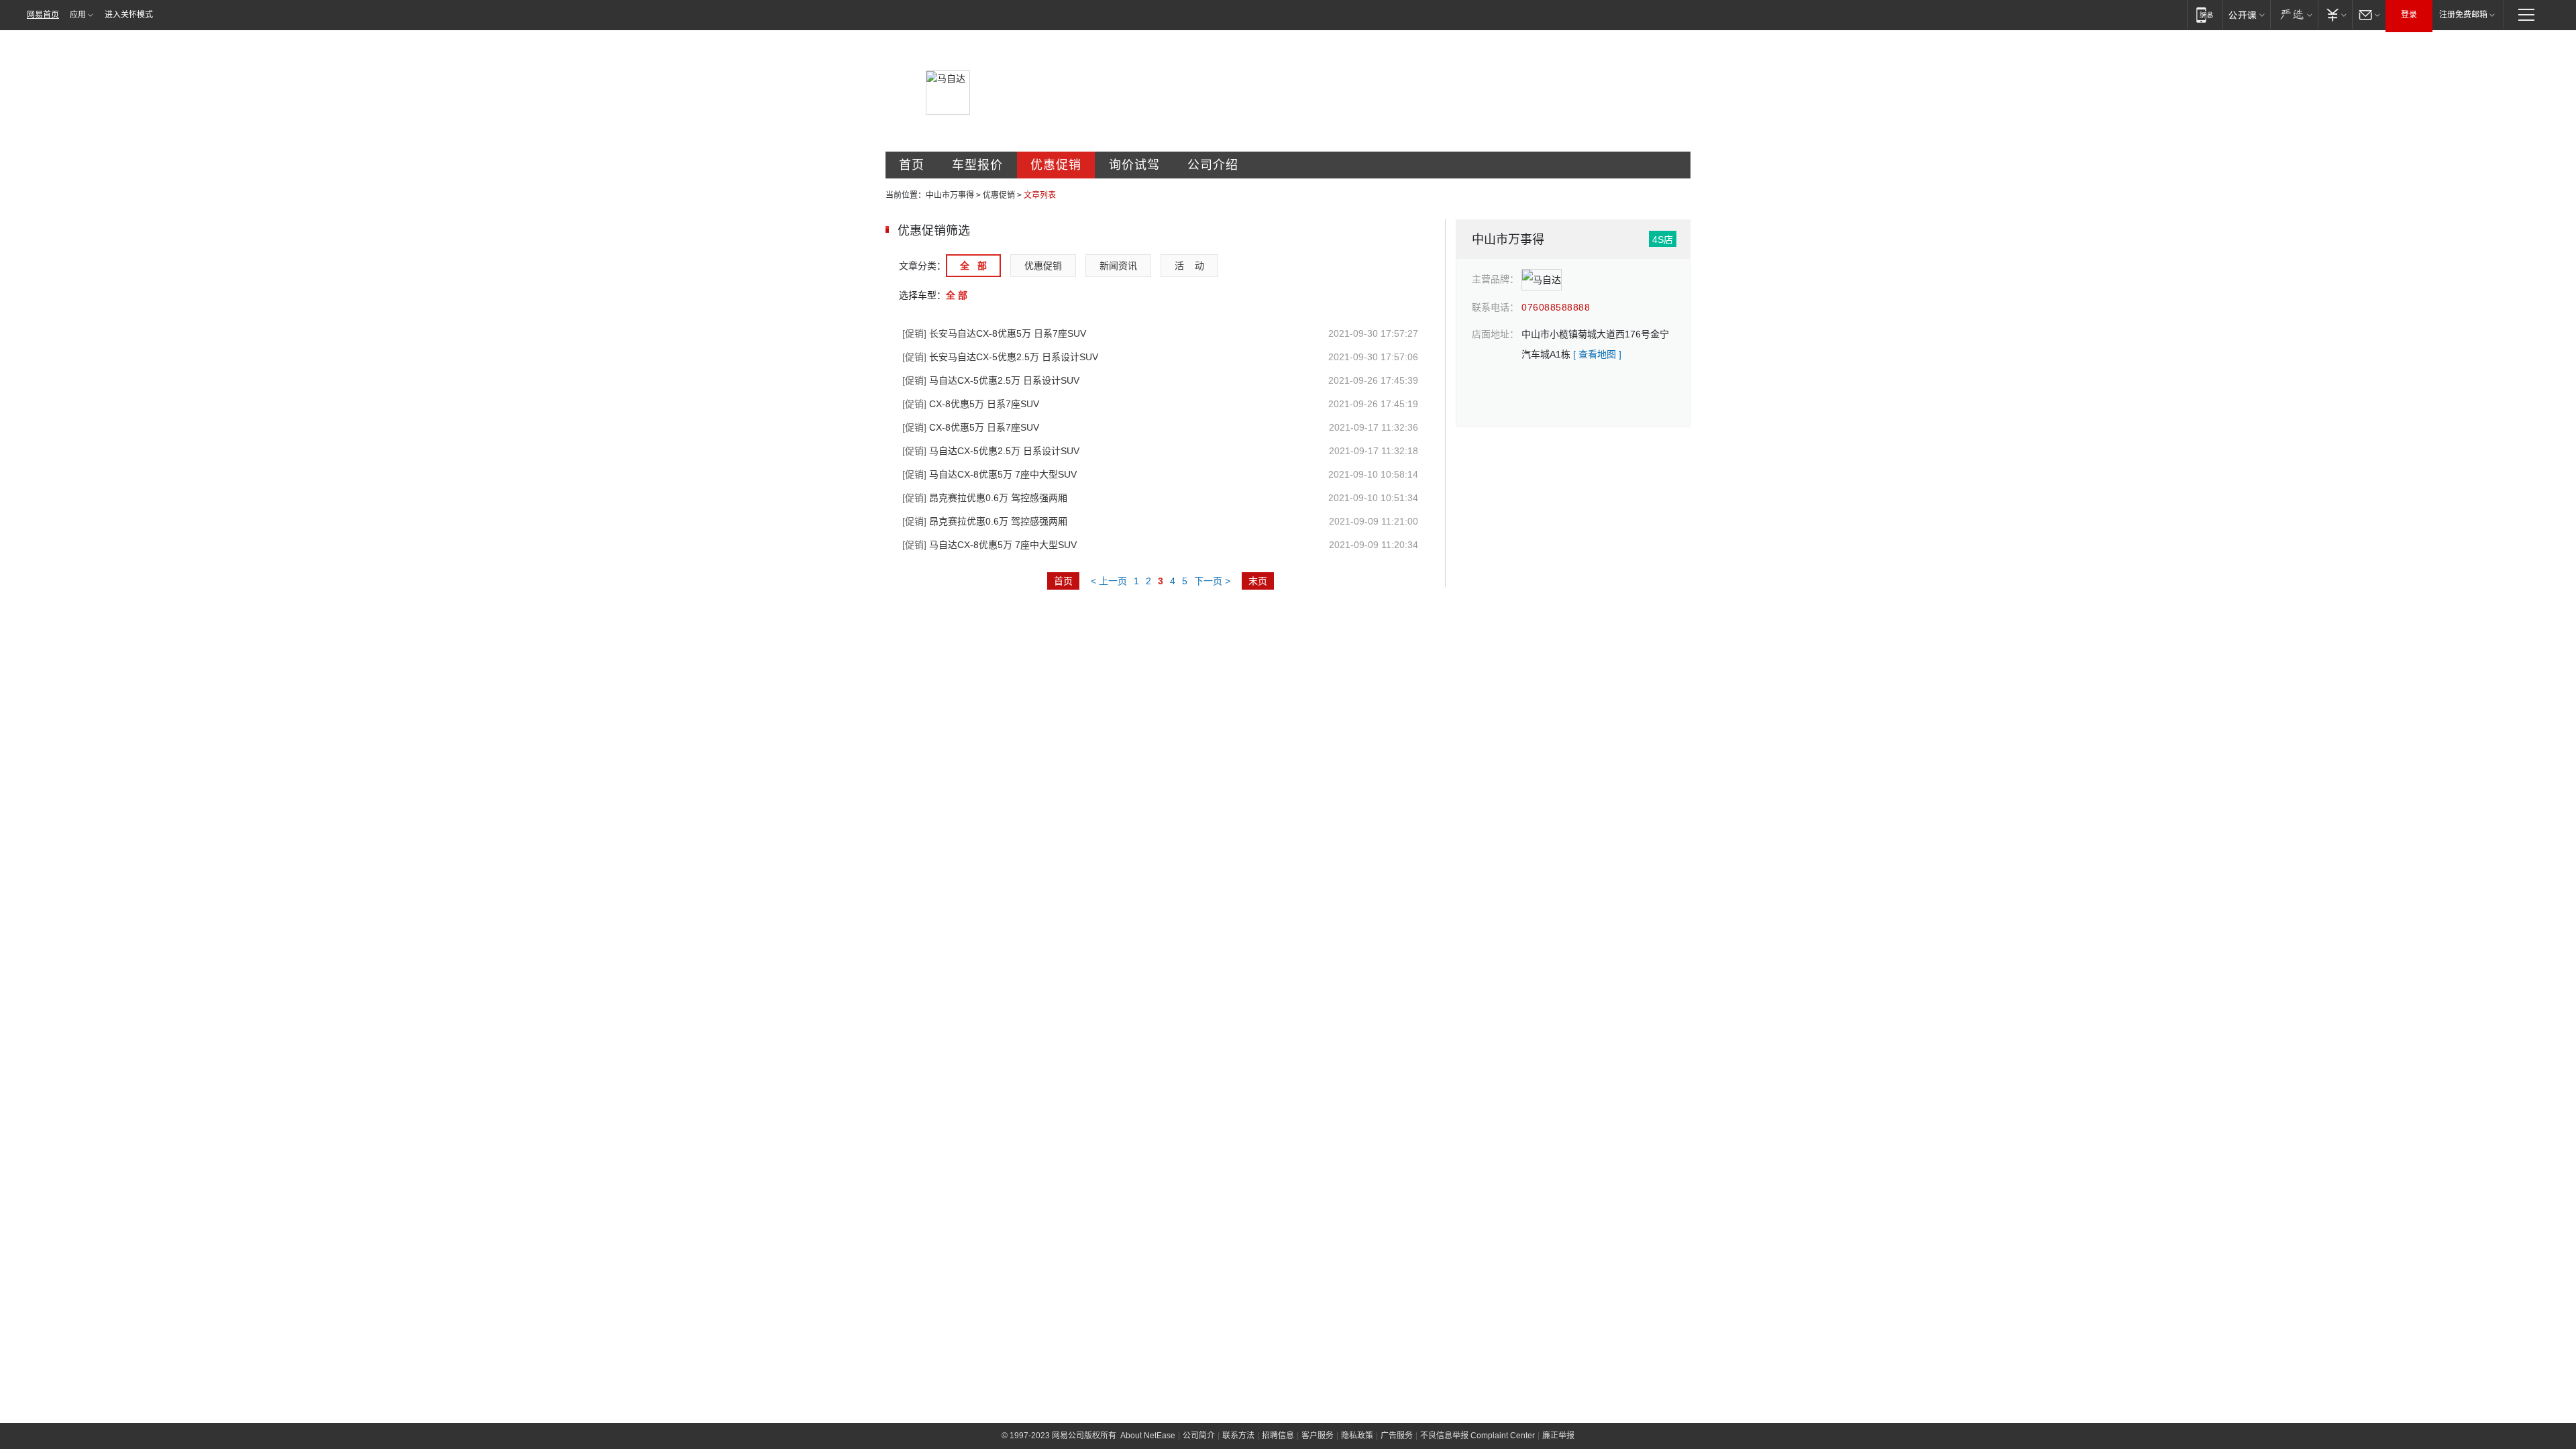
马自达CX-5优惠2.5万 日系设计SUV (991, 380)
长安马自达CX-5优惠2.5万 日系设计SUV (1000, 357)
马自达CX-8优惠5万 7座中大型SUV (989, 474)
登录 (2409, 15)
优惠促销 (1056, 165)
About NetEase (1148, 1436)
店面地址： (1495, 334)
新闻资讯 (1118, 266)
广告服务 (1397, 1436)
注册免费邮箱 (2463, 15)
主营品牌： (1495, 279)
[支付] (2335, 14)
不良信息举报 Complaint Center (1478, 1436)
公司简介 (1199, 1436)
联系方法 (1238, 1436)
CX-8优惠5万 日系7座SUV (971, 404)
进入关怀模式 (129, 15)
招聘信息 (1278, 1436)
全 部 (973, 266)
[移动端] (2205, 14)
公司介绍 (1213, 165)
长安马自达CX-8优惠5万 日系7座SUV (994, 333)
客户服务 (1318, 1436)
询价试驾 (1134, 165)
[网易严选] (2294, 14)
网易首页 (43, 15)
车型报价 (977, 165)
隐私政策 (1357, 1436)
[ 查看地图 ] (1597, 354)
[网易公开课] (2246, 14)
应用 (78, 15)
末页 (1258, 581)
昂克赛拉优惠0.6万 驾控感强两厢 (985, 498)
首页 (912, 165)
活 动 (1189, 266)
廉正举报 (1558, 1436)
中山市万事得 (950, 195)
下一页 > (1212, 581)
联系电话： (1495, 307)
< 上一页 (1109, 581)
